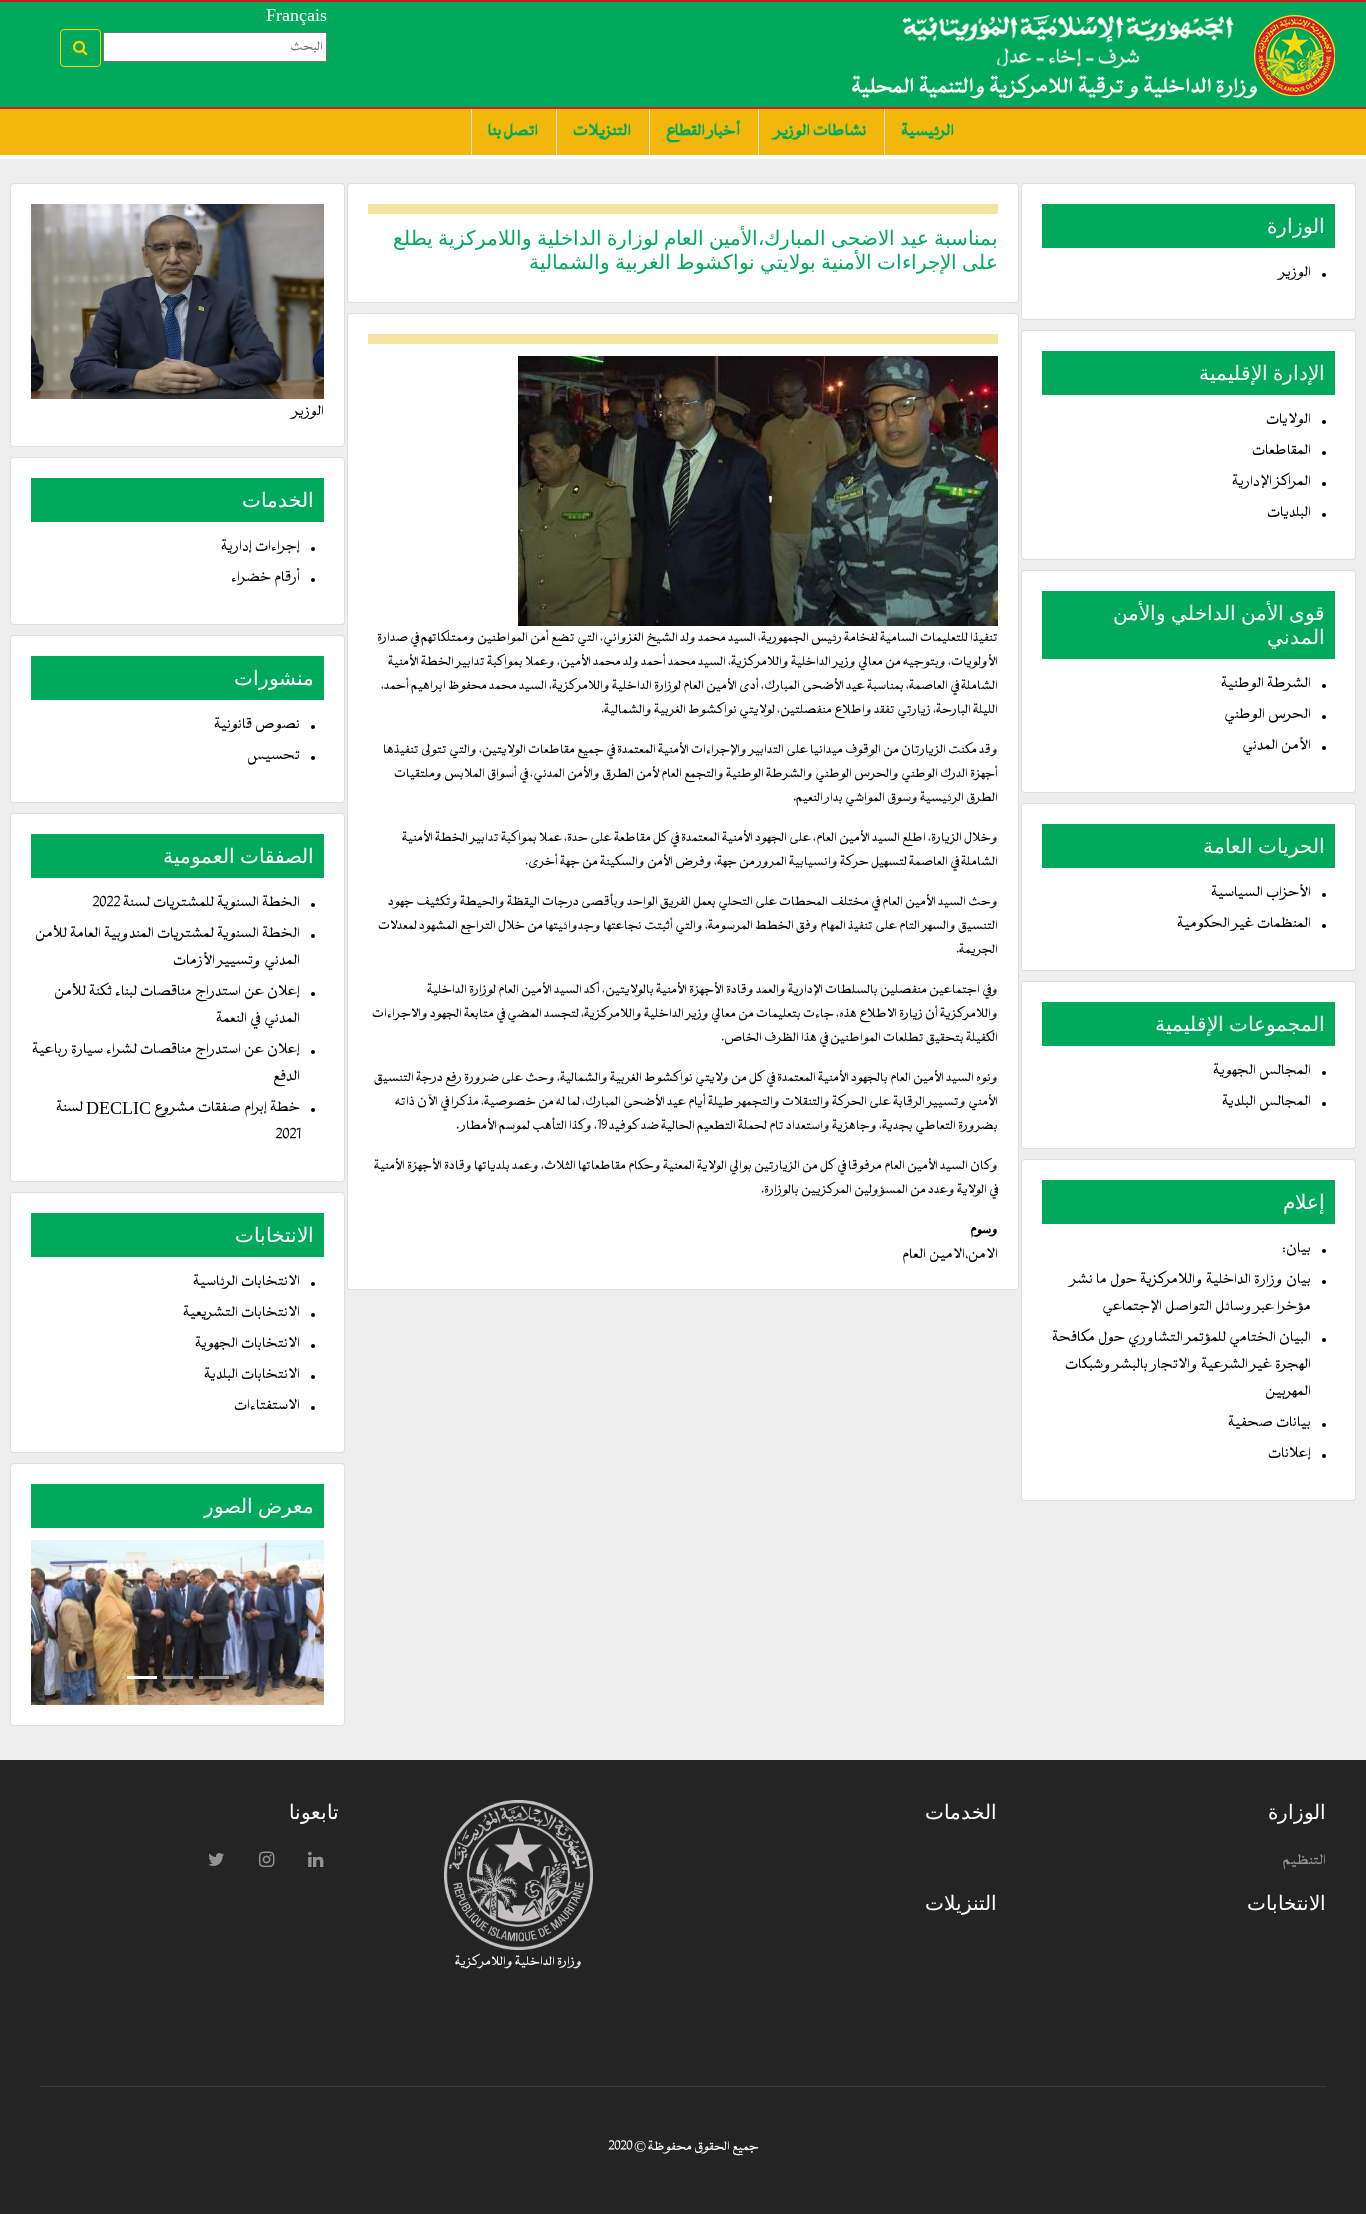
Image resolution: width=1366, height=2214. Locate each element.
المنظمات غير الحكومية (1244, 924)
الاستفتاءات (267, 1406)
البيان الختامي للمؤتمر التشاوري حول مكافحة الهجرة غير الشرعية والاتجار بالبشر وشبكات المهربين (1181, 1365)
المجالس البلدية (1266, 1102)
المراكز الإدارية (1271, 482)
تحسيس (273, 756)
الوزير (1295, 273)
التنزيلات (602, 131)
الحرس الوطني (1267, 715)
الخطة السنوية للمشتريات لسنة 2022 (196, 903)
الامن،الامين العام (950, 1255)
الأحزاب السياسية (1261, 893)
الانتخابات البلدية (252, 1375)
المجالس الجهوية (1262, 1071)
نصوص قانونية (257, 725)
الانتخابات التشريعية (241, 1313)
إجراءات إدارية (260, 547)
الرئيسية (927, 131)
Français (296, 15)
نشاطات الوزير (820, 131)
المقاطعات (1281, 451)
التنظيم (1304, 1861)
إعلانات (1289, 1454)
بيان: (1296, 1249)
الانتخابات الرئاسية (246, 1282)
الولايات (1288, 420)
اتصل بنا (513, 131)
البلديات (1289, 513)
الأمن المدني (1276, 746)
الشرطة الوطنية (1266, 684)
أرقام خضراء (265, 578)
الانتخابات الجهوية (247, 1344)
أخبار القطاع (703, 131)
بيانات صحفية (1269, 1423)
